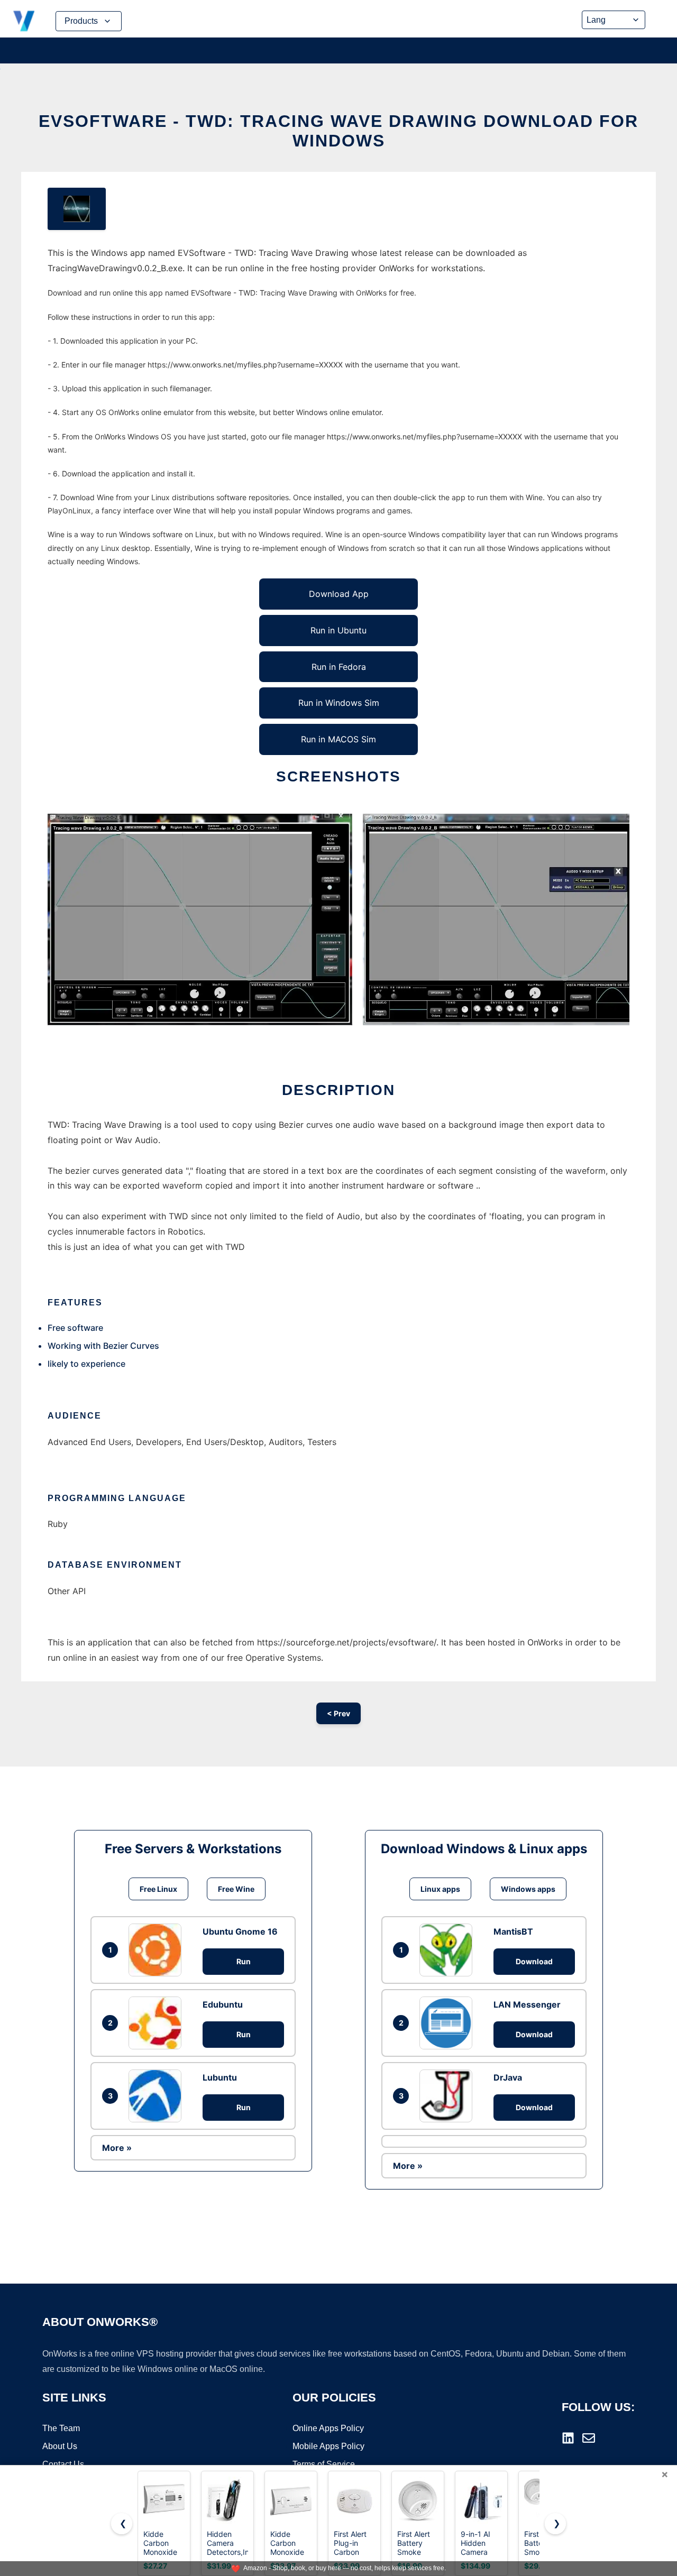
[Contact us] (589, 2438)
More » (117, 2148)
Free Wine (236, 1889)
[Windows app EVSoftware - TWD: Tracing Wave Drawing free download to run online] (77, 209)
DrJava (508, 2077)
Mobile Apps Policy (328, 2446)
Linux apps (440, 1889)
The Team (61, 2428)
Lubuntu (220, 2077)
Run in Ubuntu (338, 630)
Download (534, 1961)
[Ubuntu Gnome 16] (158, 1950)
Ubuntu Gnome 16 (240, 1931)
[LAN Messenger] (449, 2023)
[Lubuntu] (158, 2096)
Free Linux (158, 1889)
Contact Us (63, 2464)
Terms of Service (324, 2464)
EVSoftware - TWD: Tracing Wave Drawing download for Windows (338, 131)
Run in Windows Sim (339, 703)
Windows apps (528, 1889)
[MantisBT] (449, 1950)
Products (81, 21)
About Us (60, 2446)
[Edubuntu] (158, 2023)
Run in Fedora (339, 667)
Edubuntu (223, 2004)
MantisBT (513, 1931)
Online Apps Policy (328, 2428)
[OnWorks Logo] (24, 21)
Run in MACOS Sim (338, 739)
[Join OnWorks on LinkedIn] (568, 2438)
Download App (339, 594)
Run (244, 1961)
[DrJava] (449, 2096)
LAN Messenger (527, 2004)
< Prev (338, 1713)
